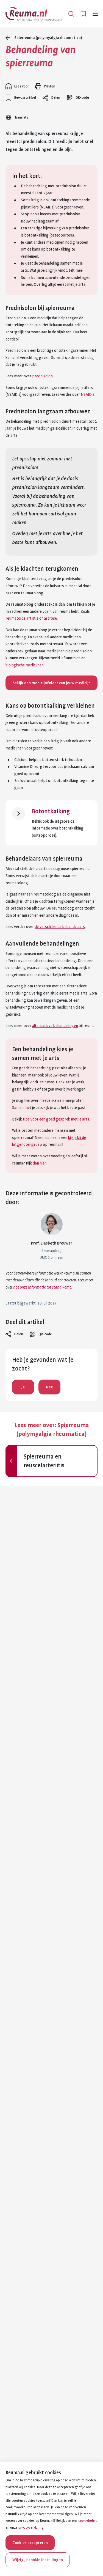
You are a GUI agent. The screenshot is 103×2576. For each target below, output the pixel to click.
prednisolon (42, 376)
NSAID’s (88, 394)
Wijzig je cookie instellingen (38, 2560)
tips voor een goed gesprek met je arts (56, 1119)
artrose (50, 618)
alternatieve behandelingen (55, 1026)
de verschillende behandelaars (60, 927)
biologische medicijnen (25, 665)
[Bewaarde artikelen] (83, 14)
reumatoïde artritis (22, 618)
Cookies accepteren (30, 2543)
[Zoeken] (71, 14)
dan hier (39, 1163)
